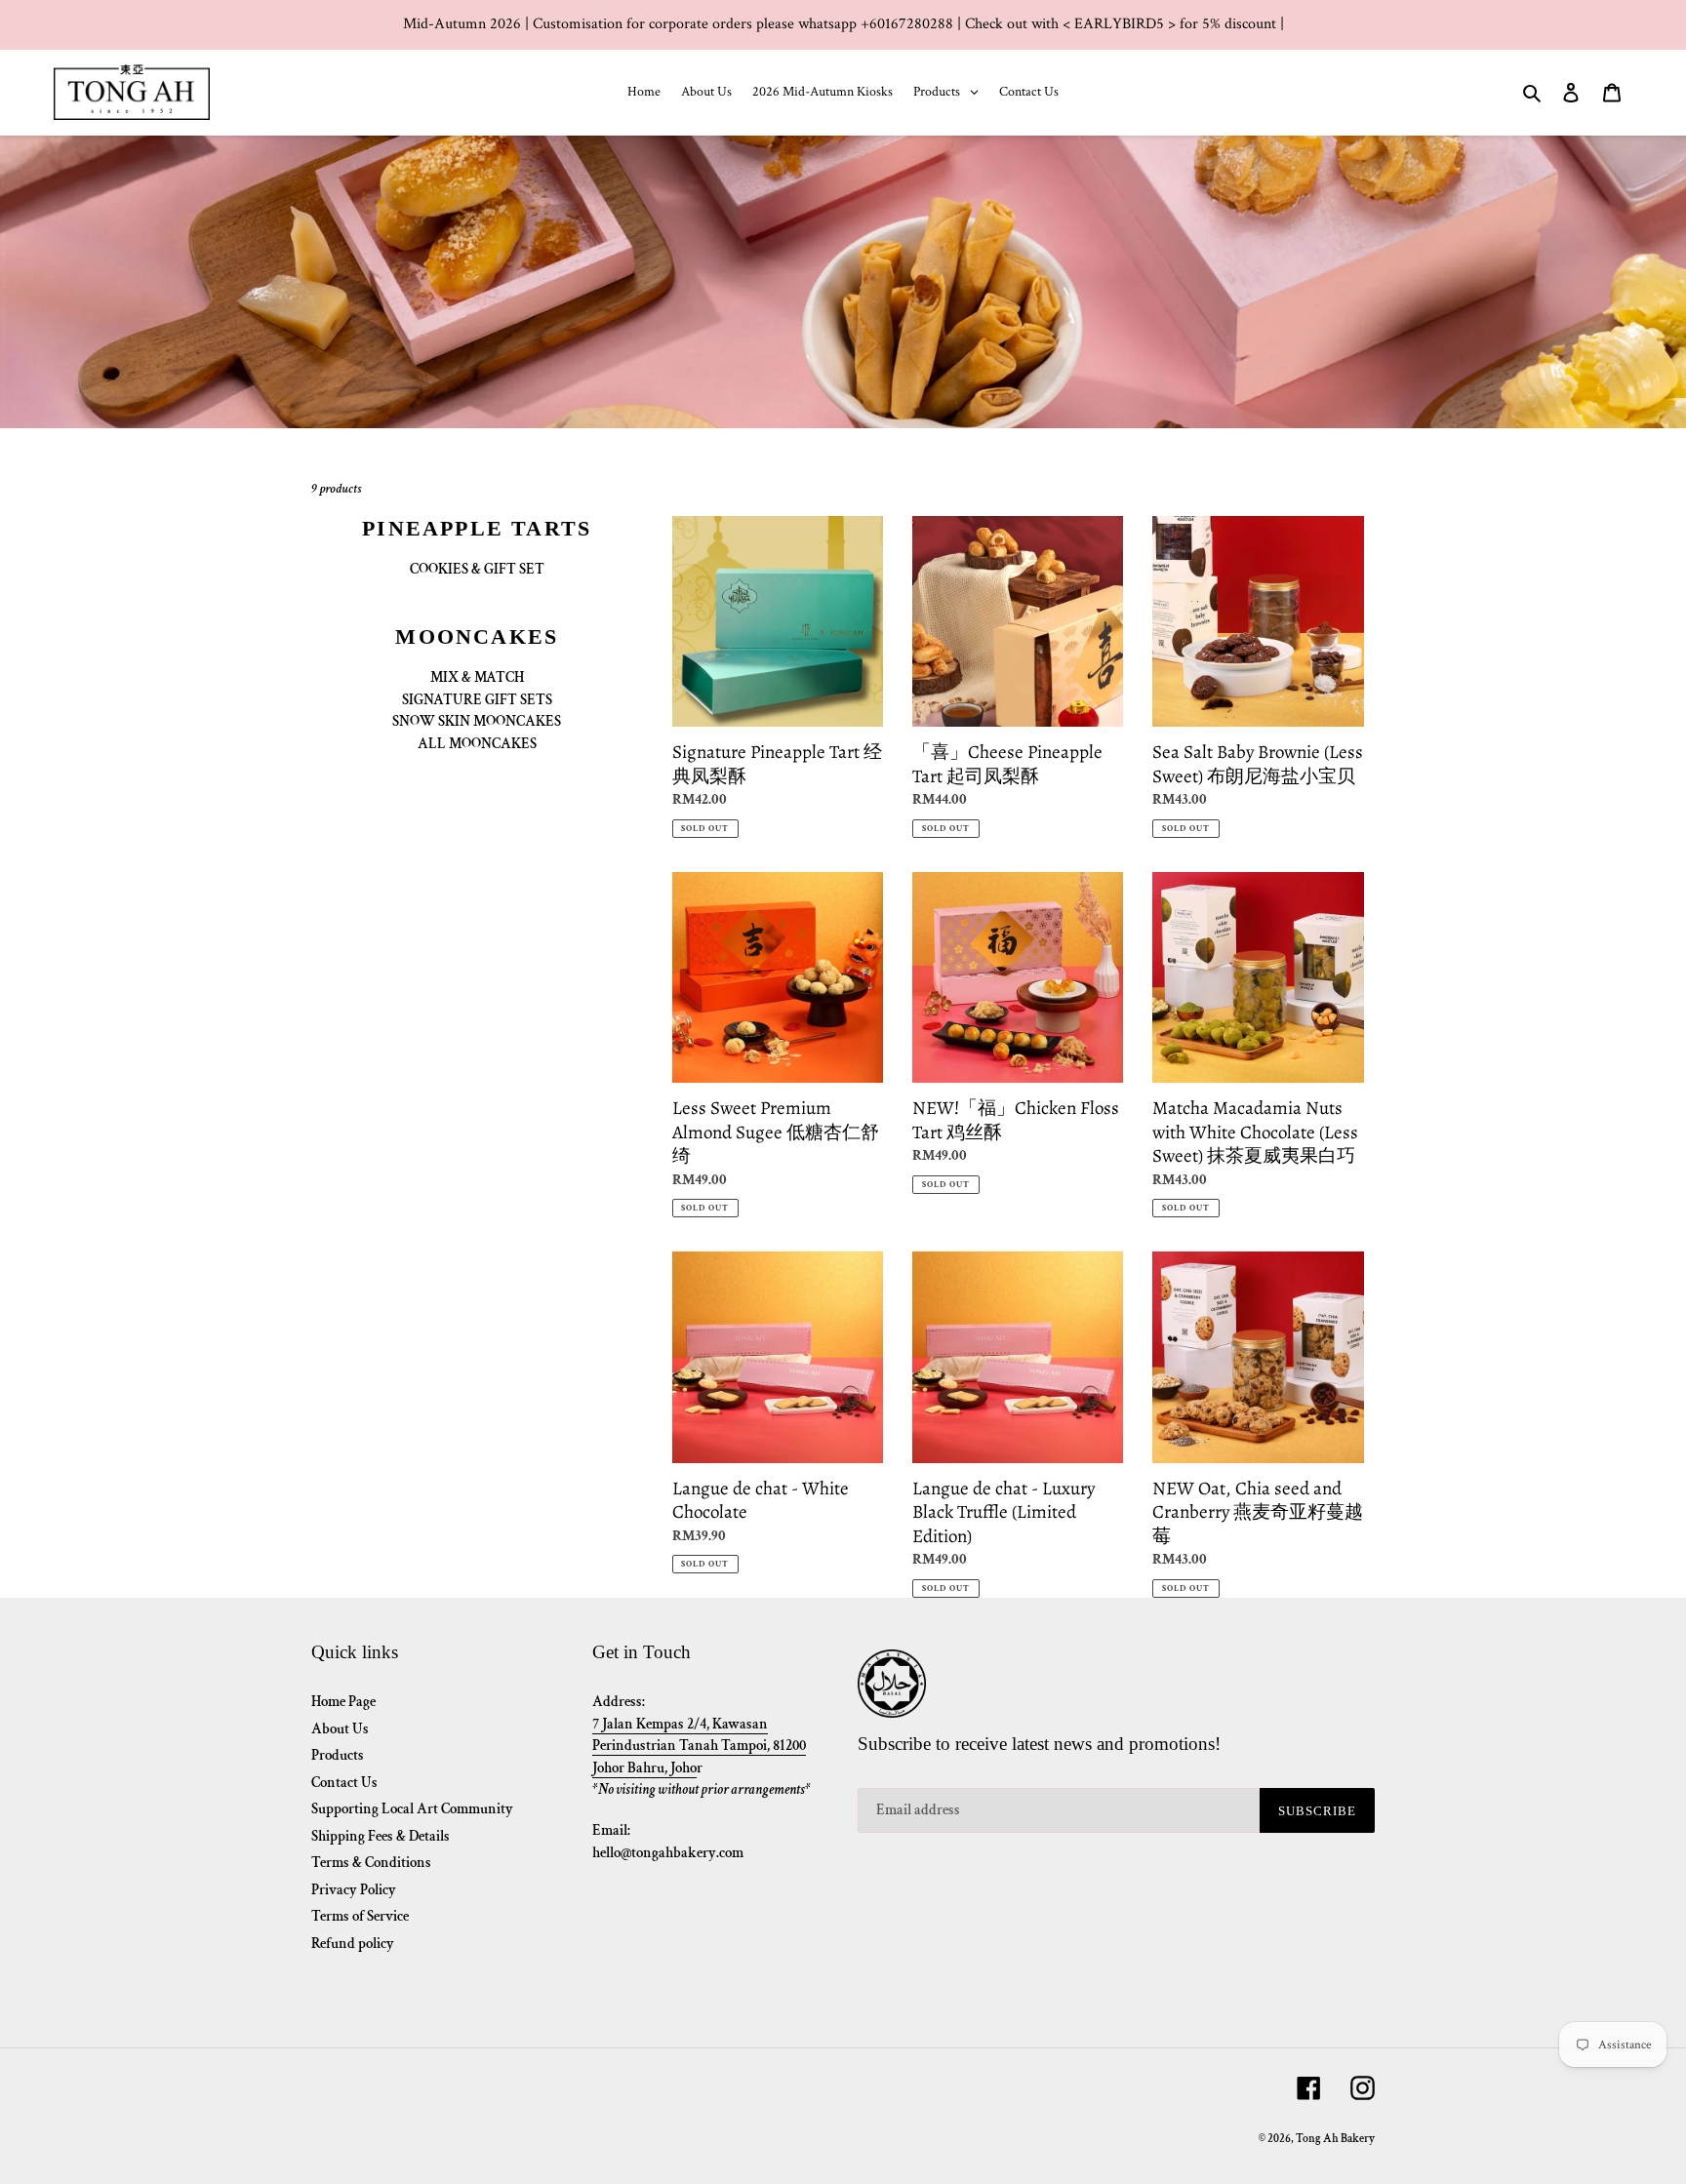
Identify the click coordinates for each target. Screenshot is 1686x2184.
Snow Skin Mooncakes (477, 721)
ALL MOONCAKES (477, 744)
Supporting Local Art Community (412, 1809)
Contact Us (344, 1783)
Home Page (343, 1702)
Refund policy (353, 1944)
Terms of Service (360, 1916)
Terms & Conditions (371, 1863)
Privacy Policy (354, 1890)
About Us (340, 1729)
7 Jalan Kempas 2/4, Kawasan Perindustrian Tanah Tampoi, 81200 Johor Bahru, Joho (699, 1746)
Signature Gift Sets (477, 700)
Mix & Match (477, 677)
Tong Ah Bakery (1335, 2139)
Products (338, 1755)
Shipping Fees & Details (381, 1836)
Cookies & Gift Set (477, 569)
